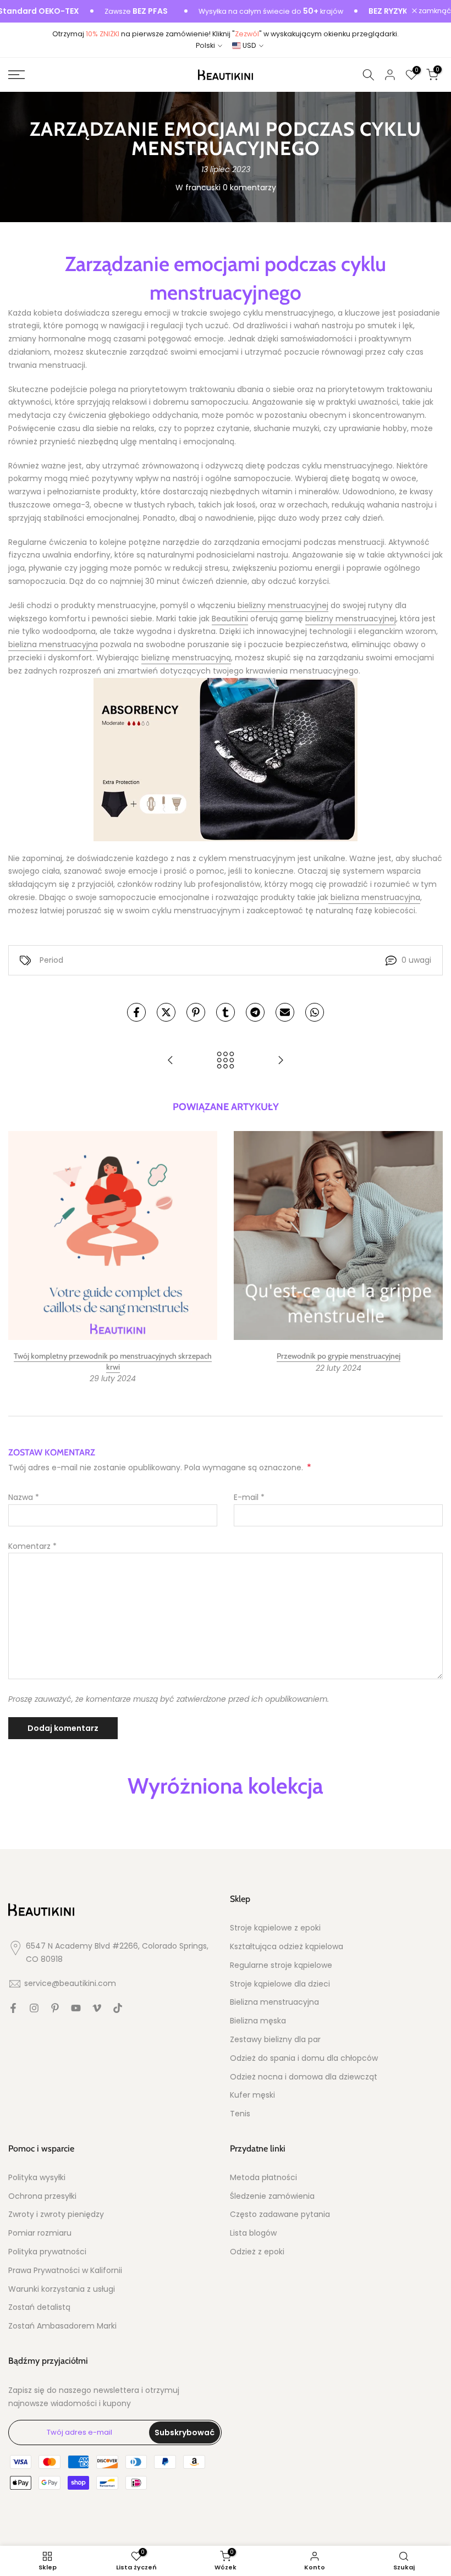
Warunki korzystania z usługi (62, 2289)
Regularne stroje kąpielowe (281, 1965)
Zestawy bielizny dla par (275, 2040)
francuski (203, 187)
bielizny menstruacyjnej (283, 605)
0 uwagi (416, 960)
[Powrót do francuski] (226, 1061)
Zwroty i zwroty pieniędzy (56, 2214)
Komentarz (32, 1546)
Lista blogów (253, 2233)
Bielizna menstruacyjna (274, 2002)
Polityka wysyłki (37, 2178)
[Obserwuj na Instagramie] (34, 2008)
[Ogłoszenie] (242, 12)
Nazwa (24, 1497)
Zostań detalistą (39, 2307)
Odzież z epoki (257, 2252)
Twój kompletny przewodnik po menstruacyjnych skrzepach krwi (113, 1361)
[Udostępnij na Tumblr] (226, 1012)
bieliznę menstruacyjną (186, 658)
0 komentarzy (249, 187)
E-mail (249, 1497)
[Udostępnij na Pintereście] (196, 1012)
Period (51, 960)
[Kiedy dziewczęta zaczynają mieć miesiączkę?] (280, 1061)
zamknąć (434, 11)
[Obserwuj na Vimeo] (97, 2008)
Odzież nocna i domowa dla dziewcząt (304, 2077)
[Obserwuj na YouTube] (76, 2008)
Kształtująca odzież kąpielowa (287, 1947)
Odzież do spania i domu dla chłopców (304, 2058)
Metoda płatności (263, 2178)
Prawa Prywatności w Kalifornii (65, 2271)
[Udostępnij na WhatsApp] (315, 1012)
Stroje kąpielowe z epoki (275, 1928)
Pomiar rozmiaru (40, 2233)
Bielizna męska (258, 2021)
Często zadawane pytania (280, 2214)
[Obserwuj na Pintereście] (55, 2008)
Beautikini (230, 619)
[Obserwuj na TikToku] (118, 2008)
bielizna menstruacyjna (53, 644)
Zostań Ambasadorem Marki (62, 2326)
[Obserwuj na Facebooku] (13, 2008)
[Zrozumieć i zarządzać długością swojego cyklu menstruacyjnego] (170, 1061)
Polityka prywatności (47, 2252)
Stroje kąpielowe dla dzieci (280, 1984)
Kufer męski (252, 2095)
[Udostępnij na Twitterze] (166, 1012)
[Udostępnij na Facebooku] (136, 1012)
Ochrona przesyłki (42, 2196)
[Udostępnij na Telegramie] (255, 1012)
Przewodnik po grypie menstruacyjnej (339, 1356)
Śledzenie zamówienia (272, 2196)
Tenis (240, 2114)
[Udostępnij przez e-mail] (285, 1012)
